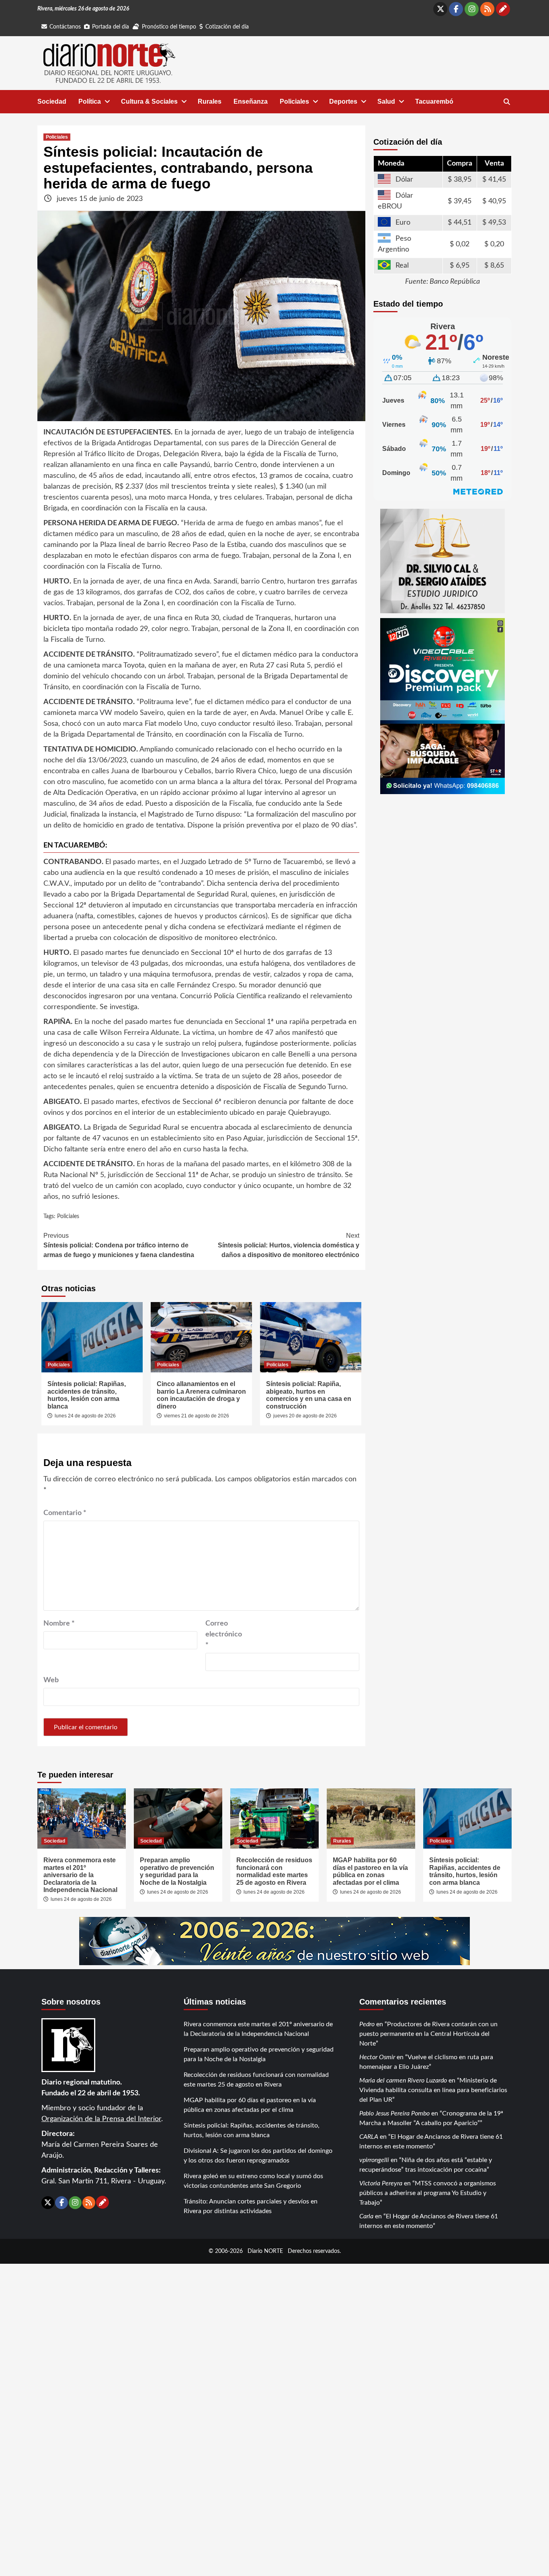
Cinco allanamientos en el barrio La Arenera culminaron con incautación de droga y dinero (201, 1395)
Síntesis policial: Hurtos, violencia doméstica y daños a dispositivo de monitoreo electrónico (289, 1245)
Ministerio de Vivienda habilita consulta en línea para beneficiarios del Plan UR (433, 2090)
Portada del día (111, 27)
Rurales (210, 101)
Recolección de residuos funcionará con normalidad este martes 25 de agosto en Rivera (274, 1871)
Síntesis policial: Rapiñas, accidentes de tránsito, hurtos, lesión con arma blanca (87, 1395)
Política (90, 101)
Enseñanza (251, 101)
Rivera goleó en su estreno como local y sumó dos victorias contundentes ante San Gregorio (253, 2181)
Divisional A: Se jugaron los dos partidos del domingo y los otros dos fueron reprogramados (258, 2156)
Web (51, 1680)
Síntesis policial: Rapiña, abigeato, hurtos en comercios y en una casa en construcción (309, 1395)
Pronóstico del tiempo (169, 27)
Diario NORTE (265, 2251)
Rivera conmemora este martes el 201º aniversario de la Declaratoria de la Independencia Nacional (80, 1875)
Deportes (343, 101)
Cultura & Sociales (149, 101)
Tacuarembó (434, 101)
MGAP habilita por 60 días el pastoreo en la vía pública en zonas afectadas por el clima (370, 1871)
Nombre (59, 1624)
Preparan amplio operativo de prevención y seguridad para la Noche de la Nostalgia (177, 1871)
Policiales (294, 101)
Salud (386, 101)
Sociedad (52, 101)
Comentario (65, 1513)
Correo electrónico (224, 1634)
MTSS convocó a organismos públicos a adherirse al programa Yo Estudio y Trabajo (428, 2193)
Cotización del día (227, 27)
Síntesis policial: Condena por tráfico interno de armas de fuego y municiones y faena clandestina (119, 1245)
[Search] (507, 102)
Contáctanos (65, 27)
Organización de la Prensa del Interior (101, 2119)
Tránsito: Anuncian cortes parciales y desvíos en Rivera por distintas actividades (251, 2206)
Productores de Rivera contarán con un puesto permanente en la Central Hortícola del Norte (428, 2034)
